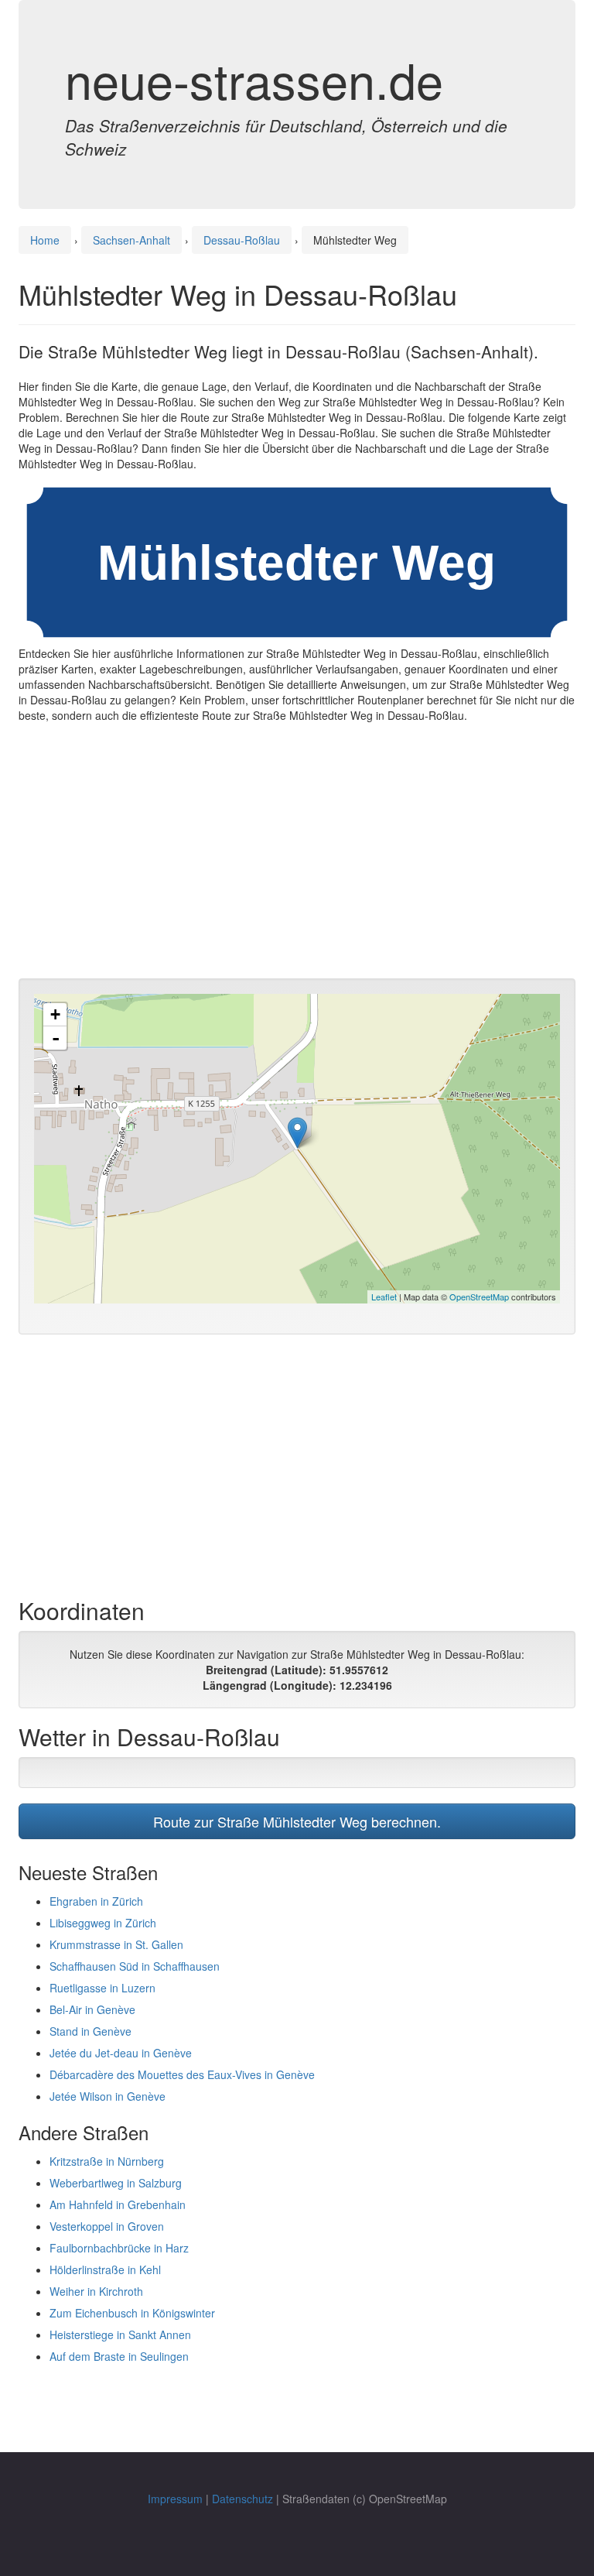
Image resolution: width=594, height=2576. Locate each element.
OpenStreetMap (479, 1297)
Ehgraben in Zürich (96, 1901)
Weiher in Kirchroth (96, 2291)
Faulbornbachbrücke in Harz (119, 2248)
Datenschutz (242, 2499)
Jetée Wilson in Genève (108, 2096)
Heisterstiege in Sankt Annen (120, 2334)
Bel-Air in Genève (92, 2009)
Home (45, 240)
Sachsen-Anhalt (131, 240)
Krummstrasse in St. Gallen (116, 1944)
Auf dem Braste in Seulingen (119, 2356)
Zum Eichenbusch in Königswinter (132, 2313)
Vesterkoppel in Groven (107, 2226)
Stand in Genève (90, 2031)
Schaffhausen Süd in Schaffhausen (135, 1966)
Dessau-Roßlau (242, 240)
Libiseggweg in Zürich (103, 1923)
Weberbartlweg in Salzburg (116, 2183)
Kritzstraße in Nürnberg (107, 2161)
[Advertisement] (297, 855)
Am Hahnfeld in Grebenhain (118, 2204)
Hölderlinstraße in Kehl (105, 2269)
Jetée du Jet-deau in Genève (121, 2053)
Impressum (175, 2499)
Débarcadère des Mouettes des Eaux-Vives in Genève (182, 2074)
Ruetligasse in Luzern (102, 1988)
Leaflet (384, 1297)
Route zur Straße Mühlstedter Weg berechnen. (297, 1821)
